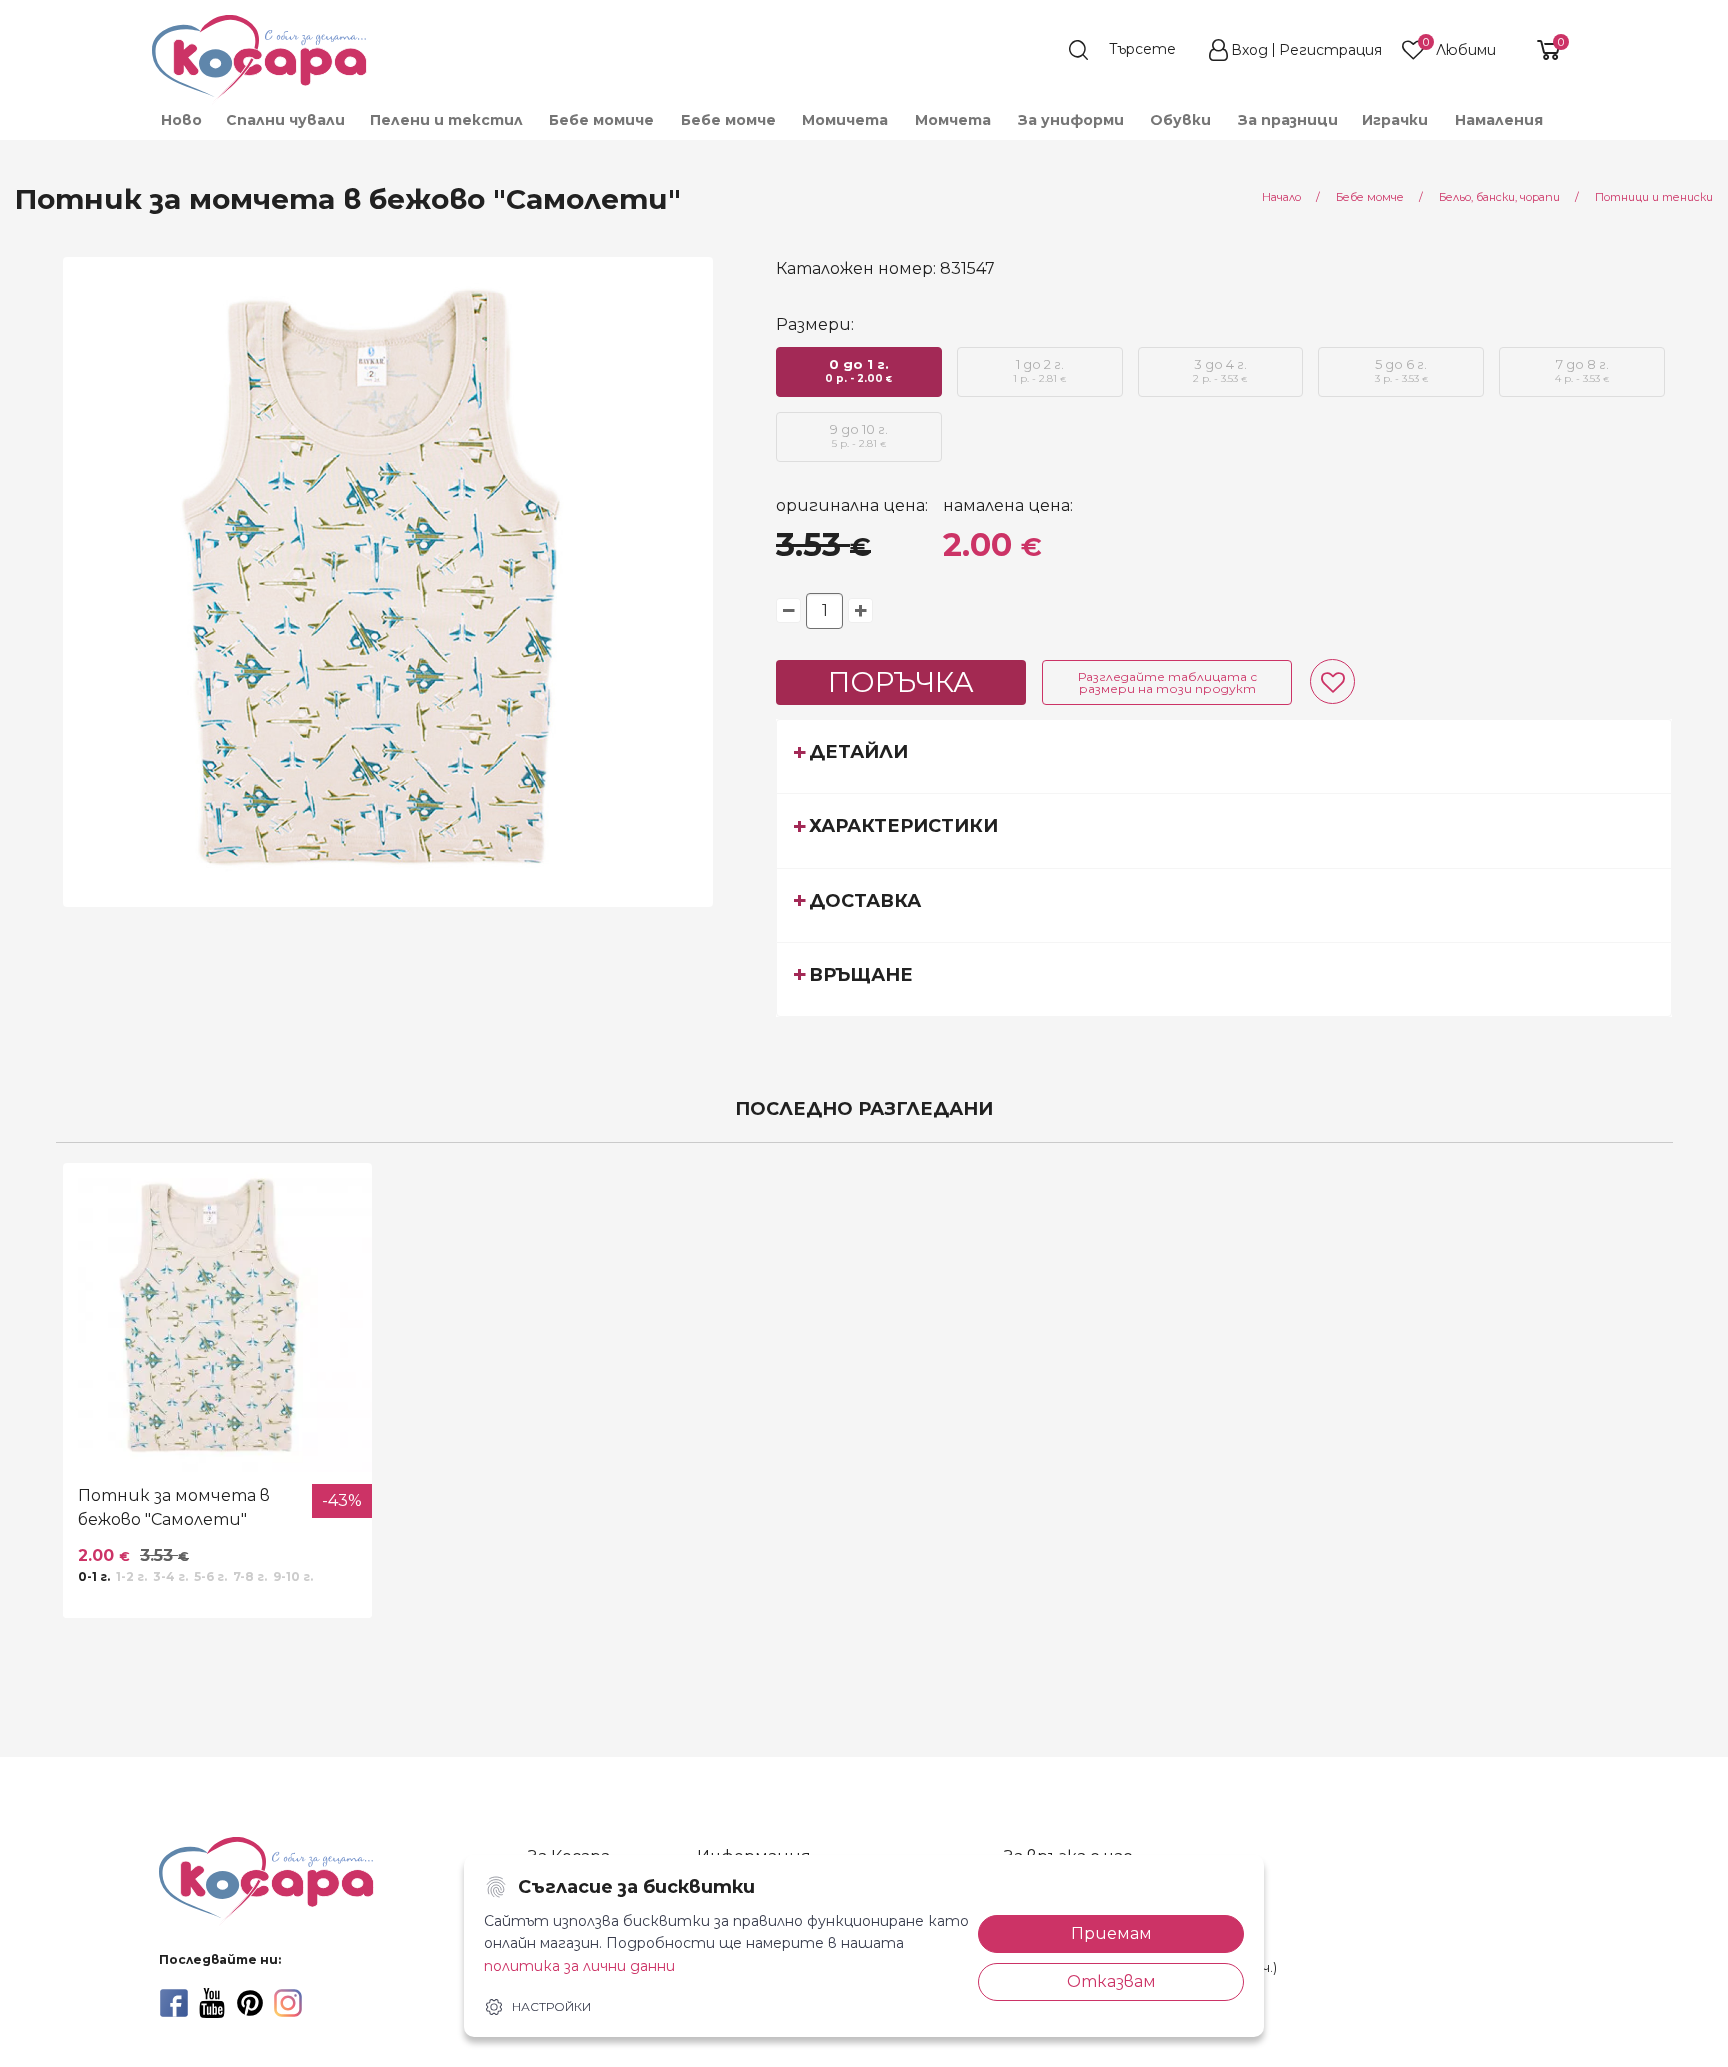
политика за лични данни (579, 1966)
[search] (1132, 50)
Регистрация (1330, 50)
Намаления (1499, 120)
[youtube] (212, 2003)
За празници (1288, 120)
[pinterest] (250, 2003)
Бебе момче (728, 120)
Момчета (953, 120)
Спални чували (285, 120)
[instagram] (288, 2003)
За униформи (1071, 120)
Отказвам (1111, 1981)
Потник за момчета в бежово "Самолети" (174, 1507)
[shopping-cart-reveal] (1541, 50)
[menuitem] (180, 120)
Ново (181, 120)
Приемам (1111, 1933)
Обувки (1180, 120)
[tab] (1224, 756)
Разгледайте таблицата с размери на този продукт (1167, 682)
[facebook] (174, 2003)
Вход (1249, 50)
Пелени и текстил (446, 120)
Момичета (845, 120)
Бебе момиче (601, 120)
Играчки (1395, 120)
